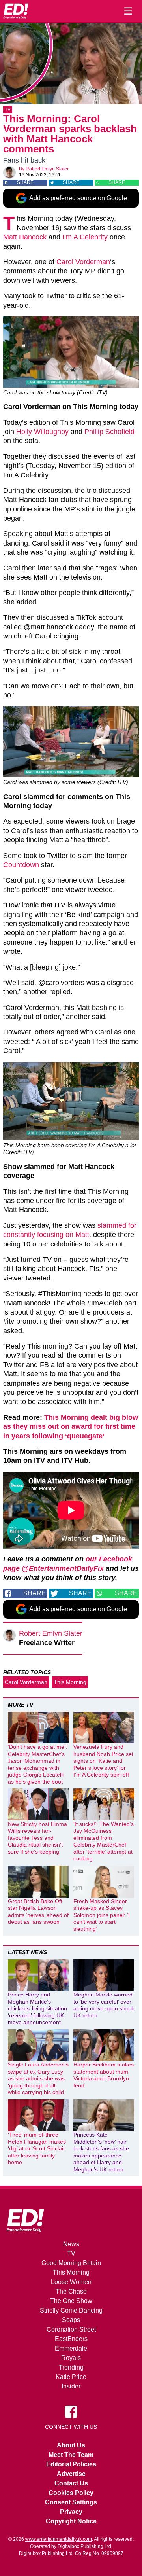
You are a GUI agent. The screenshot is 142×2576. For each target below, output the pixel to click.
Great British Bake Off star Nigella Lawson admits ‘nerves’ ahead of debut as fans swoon (38, 1912)
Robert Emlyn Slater (47, 169)
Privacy (71, 2512)
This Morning (70, 1682)
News (71, 2244)
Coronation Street (71, 2329)
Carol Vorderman (83, 262)
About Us (71, 2445)
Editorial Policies (71, 2464)
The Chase (71, 2291)
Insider (71, 2386)
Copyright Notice (71, 2521)
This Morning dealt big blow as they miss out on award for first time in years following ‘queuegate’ (71, 1427)
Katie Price (71, 2377)
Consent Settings (71, 2502)
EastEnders (71, 2339)
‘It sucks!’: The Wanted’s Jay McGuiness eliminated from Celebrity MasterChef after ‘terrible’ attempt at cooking (104, 1841)
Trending (71, 2367)
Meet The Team (71, 2455)
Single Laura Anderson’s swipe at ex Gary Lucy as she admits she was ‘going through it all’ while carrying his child (38, 2078)
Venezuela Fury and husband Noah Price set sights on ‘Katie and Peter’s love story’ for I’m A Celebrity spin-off (103, 1761)
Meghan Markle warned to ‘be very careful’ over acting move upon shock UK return (104, 2005)
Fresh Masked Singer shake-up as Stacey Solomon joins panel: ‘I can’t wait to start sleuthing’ (102, 1915)
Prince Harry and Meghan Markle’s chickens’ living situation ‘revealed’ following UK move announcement (37, 2008)
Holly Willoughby (42, 432)
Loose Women (71, 2282)
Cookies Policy (71, 2493)
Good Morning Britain (71, 2263)
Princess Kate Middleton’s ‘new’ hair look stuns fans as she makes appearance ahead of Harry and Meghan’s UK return (101, 2152)
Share (25, 182)
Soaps (71, 2320)
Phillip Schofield (109, 432)
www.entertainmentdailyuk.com (59, 2539)
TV (8, 110)
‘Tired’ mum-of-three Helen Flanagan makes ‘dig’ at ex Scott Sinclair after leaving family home (37, 2148)
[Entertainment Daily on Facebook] (71, 2411)
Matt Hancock (25, 237)
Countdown (21, 865)
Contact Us (71, 2483)
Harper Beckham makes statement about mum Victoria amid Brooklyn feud (104, 2075)
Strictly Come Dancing (71, 2310)
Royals (71, 2358)
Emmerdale (71, 2348)
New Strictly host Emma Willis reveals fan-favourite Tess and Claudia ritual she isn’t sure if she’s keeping (37, 1838)
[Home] (16, 11)
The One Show (71, 2301)
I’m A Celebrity (85, 237)
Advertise (71, 2474)
